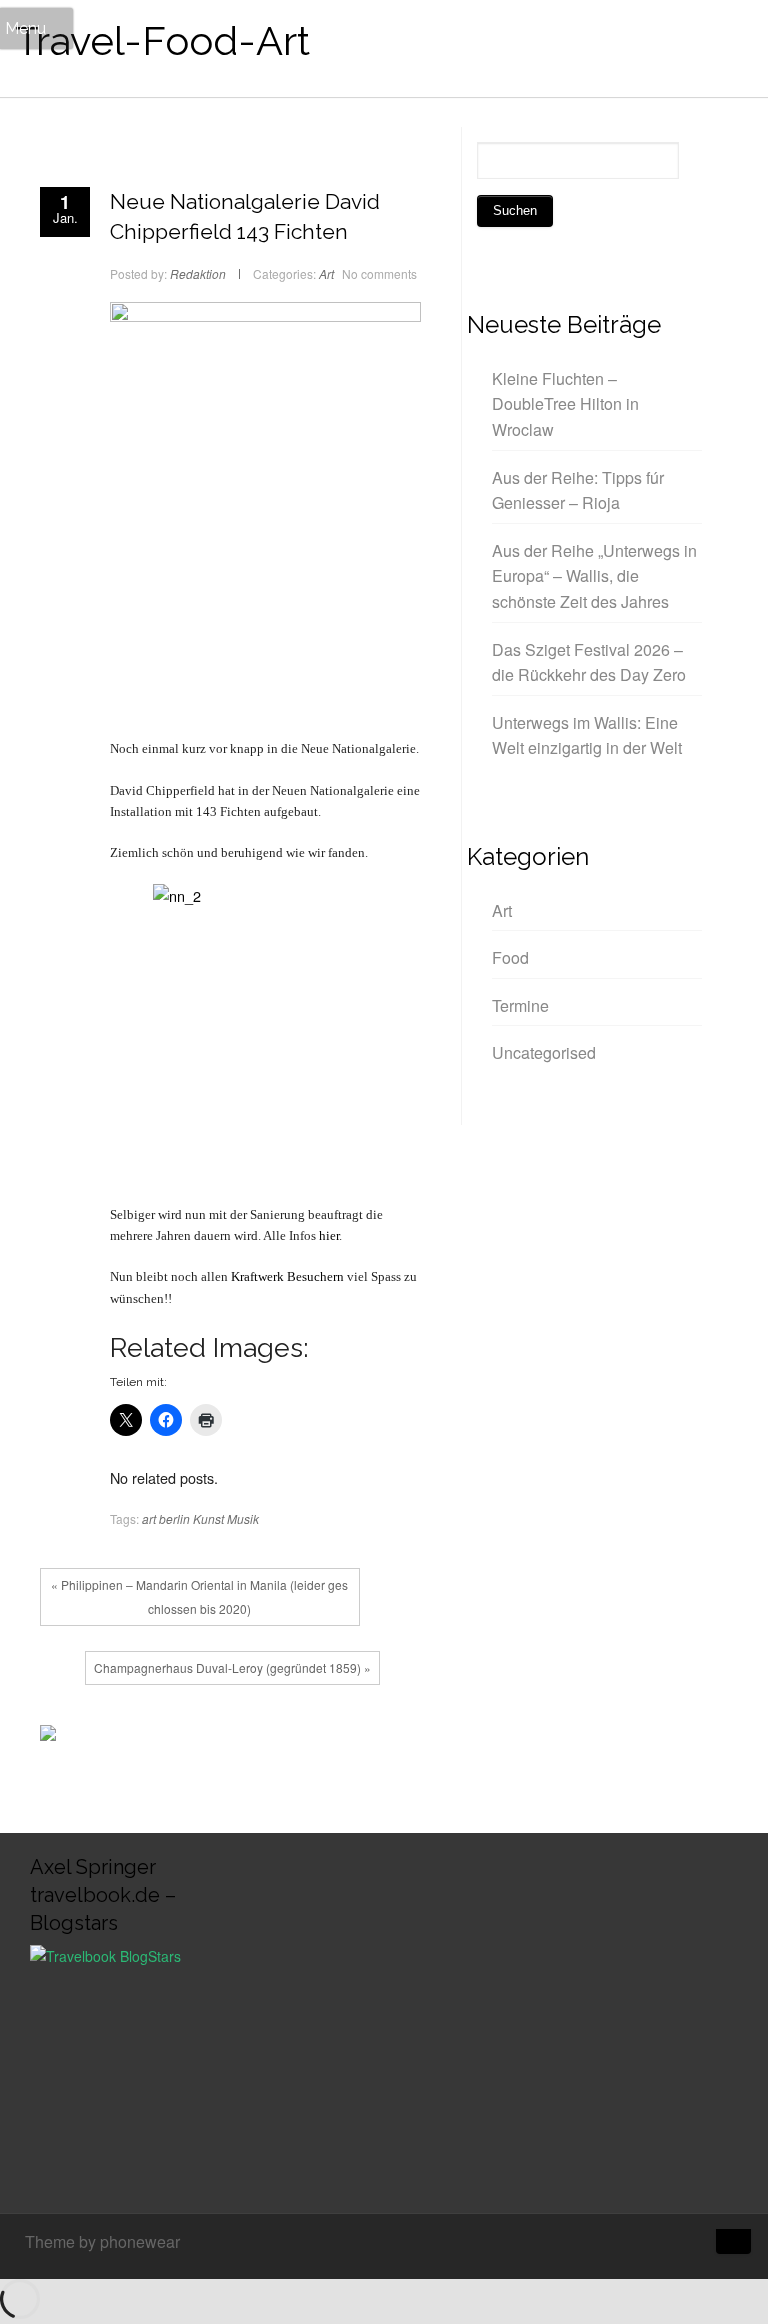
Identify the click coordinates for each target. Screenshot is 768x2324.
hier (329, 1235)
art (149, 1518)
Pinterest (253, 1738)
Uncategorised (544, 1052)
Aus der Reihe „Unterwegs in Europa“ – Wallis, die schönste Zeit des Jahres (594, 576)
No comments (379, 273)
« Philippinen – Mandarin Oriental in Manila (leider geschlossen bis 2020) (199, 1596)
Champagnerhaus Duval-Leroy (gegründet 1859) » (232, 1667)
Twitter (193, 1738)
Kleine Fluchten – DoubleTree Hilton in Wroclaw (565, 404)
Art (326, 273)
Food (510, 957)
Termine (520, 1005)
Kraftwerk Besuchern (287, 1276)
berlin (174, 1518)
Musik (243, 1518)
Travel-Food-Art (162, 40)
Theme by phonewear (102, 2241)
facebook (163, 1738)
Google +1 (223, 1738)
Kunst (208, 1518)
